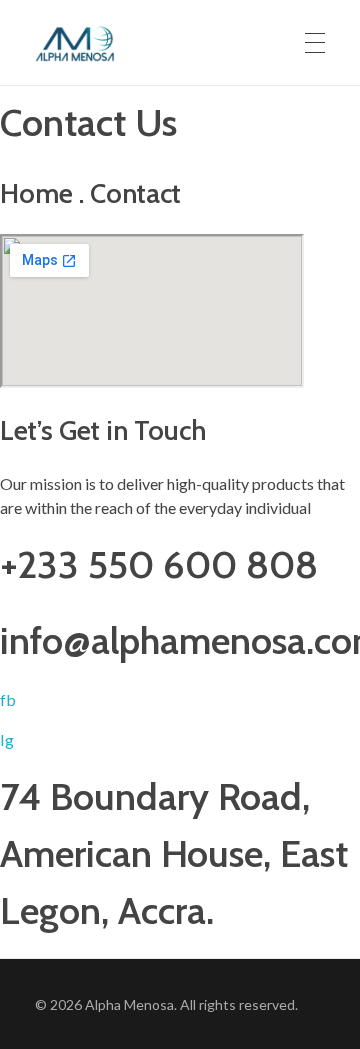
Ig (7, 739)
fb (8, 699)
